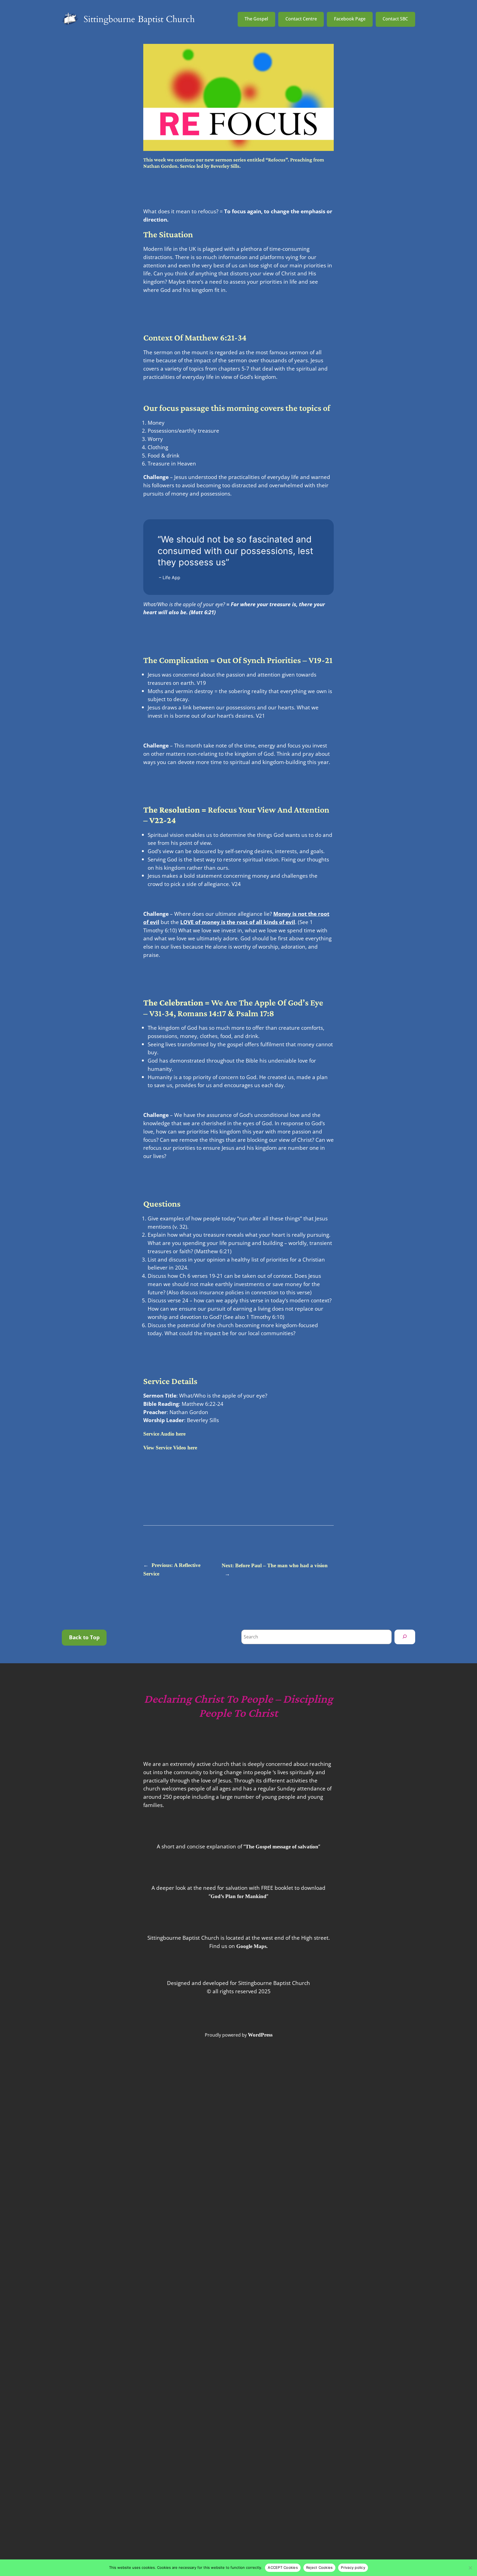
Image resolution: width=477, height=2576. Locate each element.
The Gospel (256, 19)
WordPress (260, 2035)
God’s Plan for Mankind (239, 1896)
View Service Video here (170, 1448)
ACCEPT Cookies (283, 2567)
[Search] (405, 1637)
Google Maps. (252, 1946)
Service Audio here (164, 1434)
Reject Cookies (320, 2567)
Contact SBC (395, 19)
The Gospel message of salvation (282, 1847)
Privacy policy (353, 2567)
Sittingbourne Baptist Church (139, 19)
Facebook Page (350, 19)
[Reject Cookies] (470, 2568)
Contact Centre (301, 19)
